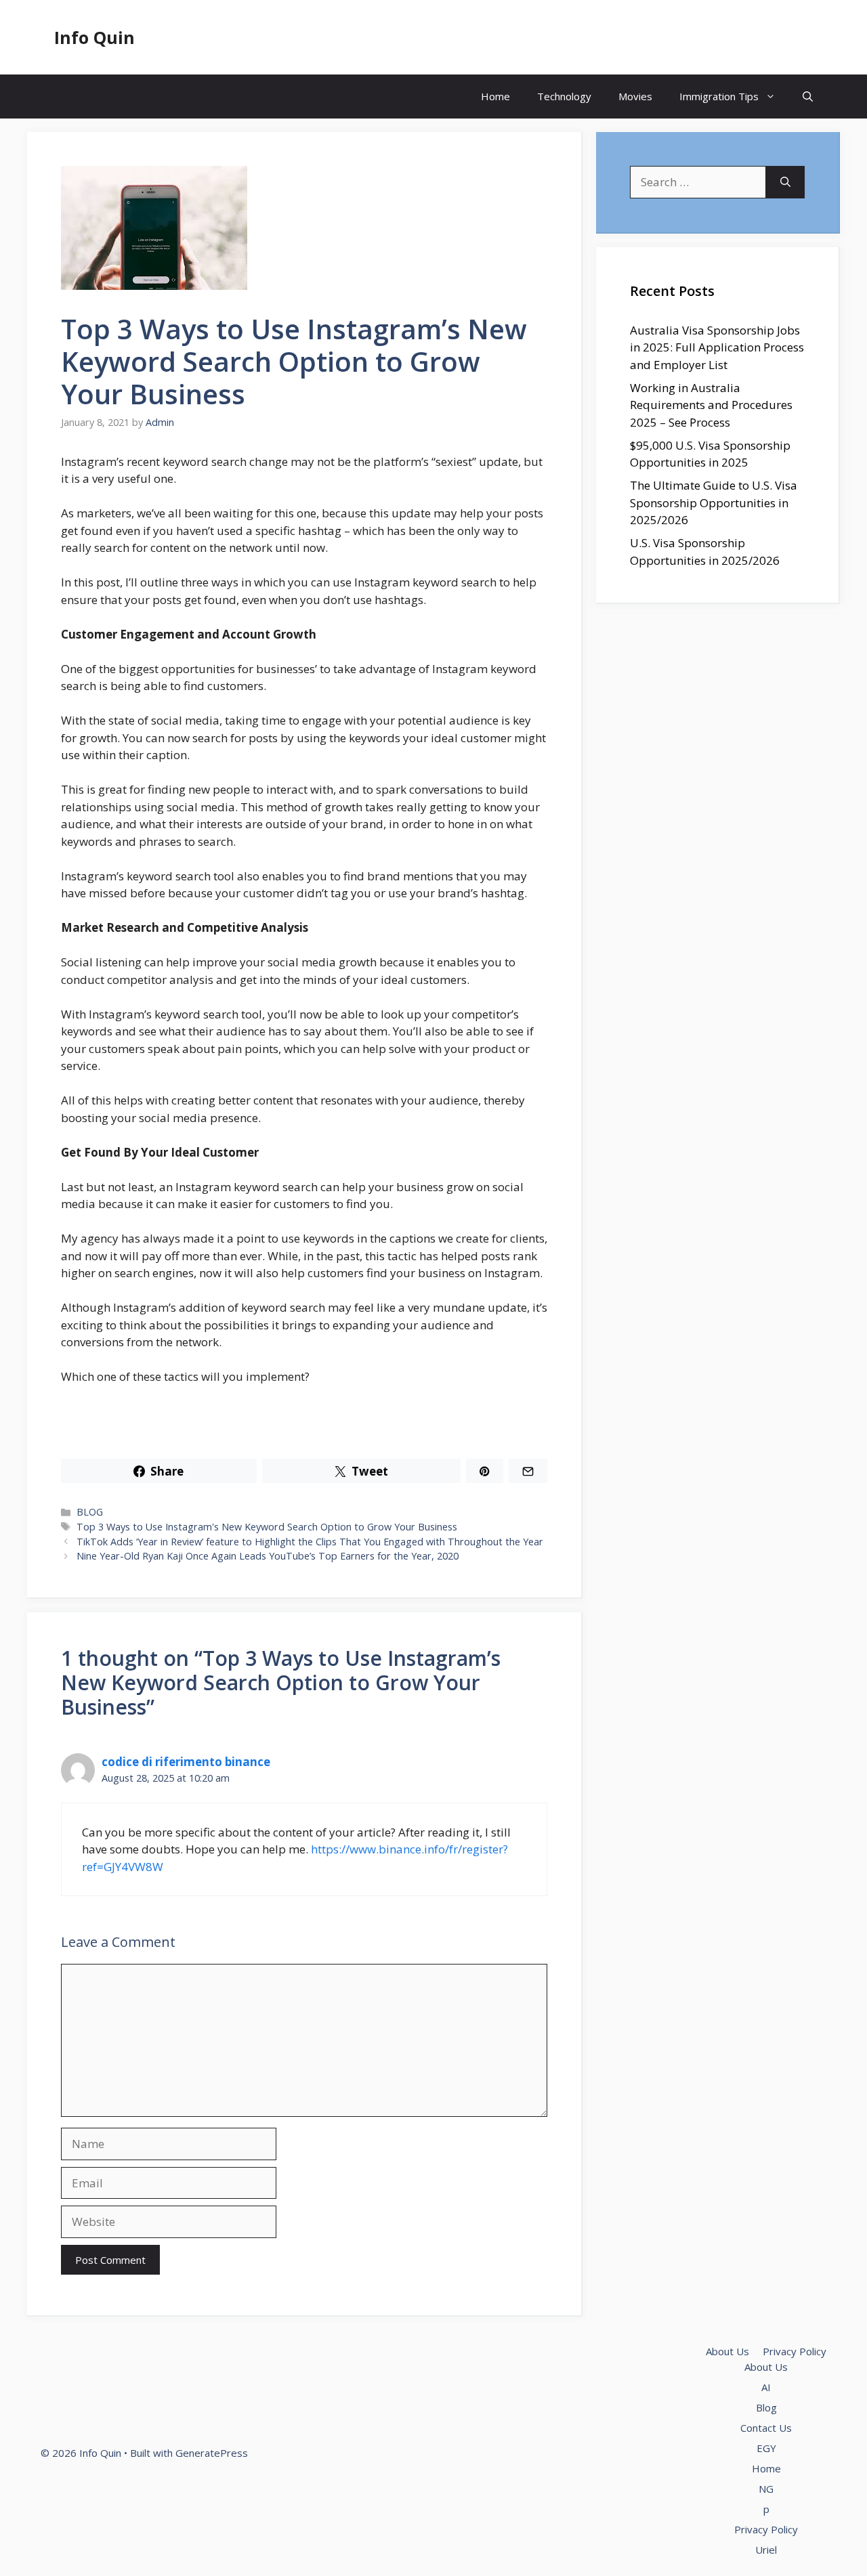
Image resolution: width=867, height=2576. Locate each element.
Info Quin (94, 37)
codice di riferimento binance (186, 1762)
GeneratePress (212, 2453)
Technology (564, 96)
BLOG (90, 1512)
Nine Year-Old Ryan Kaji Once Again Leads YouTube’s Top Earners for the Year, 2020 (268, 1556)
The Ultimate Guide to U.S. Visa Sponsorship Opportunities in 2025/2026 (714, 502)
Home (495, 96)
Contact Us (766, 2428)
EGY (766, 2448)
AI (766, 2387)
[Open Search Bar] (808, 96)
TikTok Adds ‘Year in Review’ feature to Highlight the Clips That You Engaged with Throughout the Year (310, 1542)
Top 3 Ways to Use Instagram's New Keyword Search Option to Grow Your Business (267, 1527)
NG (766, 2489)
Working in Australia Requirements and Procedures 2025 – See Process (711, 405)
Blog (766, 2407)
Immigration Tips (719, 96)
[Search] (785, 182)
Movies (635, 96)
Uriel (766, 2550)
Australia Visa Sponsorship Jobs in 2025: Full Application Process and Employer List (717, 347)
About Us (727, 2351)
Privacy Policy (795, 2351)
